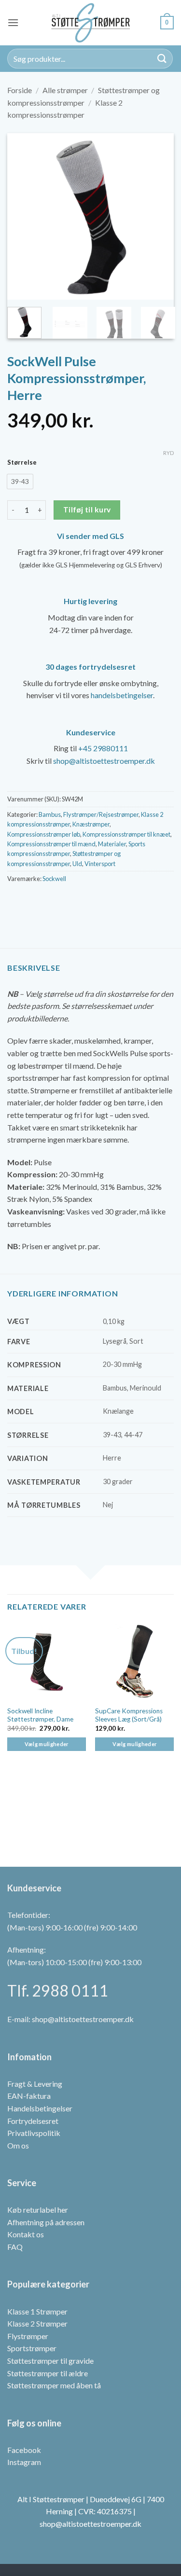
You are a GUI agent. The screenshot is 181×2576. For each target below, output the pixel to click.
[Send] (162, 59)
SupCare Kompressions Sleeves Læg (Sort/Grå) (129, 1715)
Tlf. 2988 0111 (58, 1991)
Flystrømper (28, 2336)
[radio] (20, 482)
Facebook (24, 2450)
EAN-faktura (29, 2096)
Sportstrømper (32, 2349)
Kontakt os (26, 2235)
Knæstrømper (91, 824)
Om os (18, 2145)
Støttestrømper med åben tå (54, 2385)
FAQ (15, 2247)
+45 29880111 (103, 748)
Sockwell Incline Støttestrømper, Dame (40, 1715)
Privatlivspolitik (34, 2133)
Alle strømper (65, 90)
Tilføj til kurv (87, 510)
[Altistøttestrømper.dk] (91, 23)
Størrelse (22, 463)
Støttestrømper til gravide (50, 2361)
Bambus (50, 814)
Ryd (168, 453)
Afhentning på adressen (46, 2222)
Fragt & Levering (35, 2084)
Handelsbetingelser (40, 2108)
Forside (20, 90)
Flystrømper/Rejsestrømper (101, 814)
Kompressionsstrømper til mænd (51, 844)
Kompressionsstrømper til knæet (126, 834)
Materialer (112, 844)
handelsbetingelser (122, 695)
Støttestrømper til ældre (48, 2373)
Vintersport (100, 864)
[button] (13, 22)
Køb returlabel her (38, 2210)
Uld (77, 864)
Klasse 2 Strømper (37, 2323)
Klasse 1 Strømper (37, 2311)
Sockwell (54, 879)
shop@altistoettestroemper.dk (104, 761)
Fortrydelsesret (33, 2121)
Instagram (24, 2462)
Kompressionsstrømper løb (44, 834)
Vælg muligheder (47, 1744)
